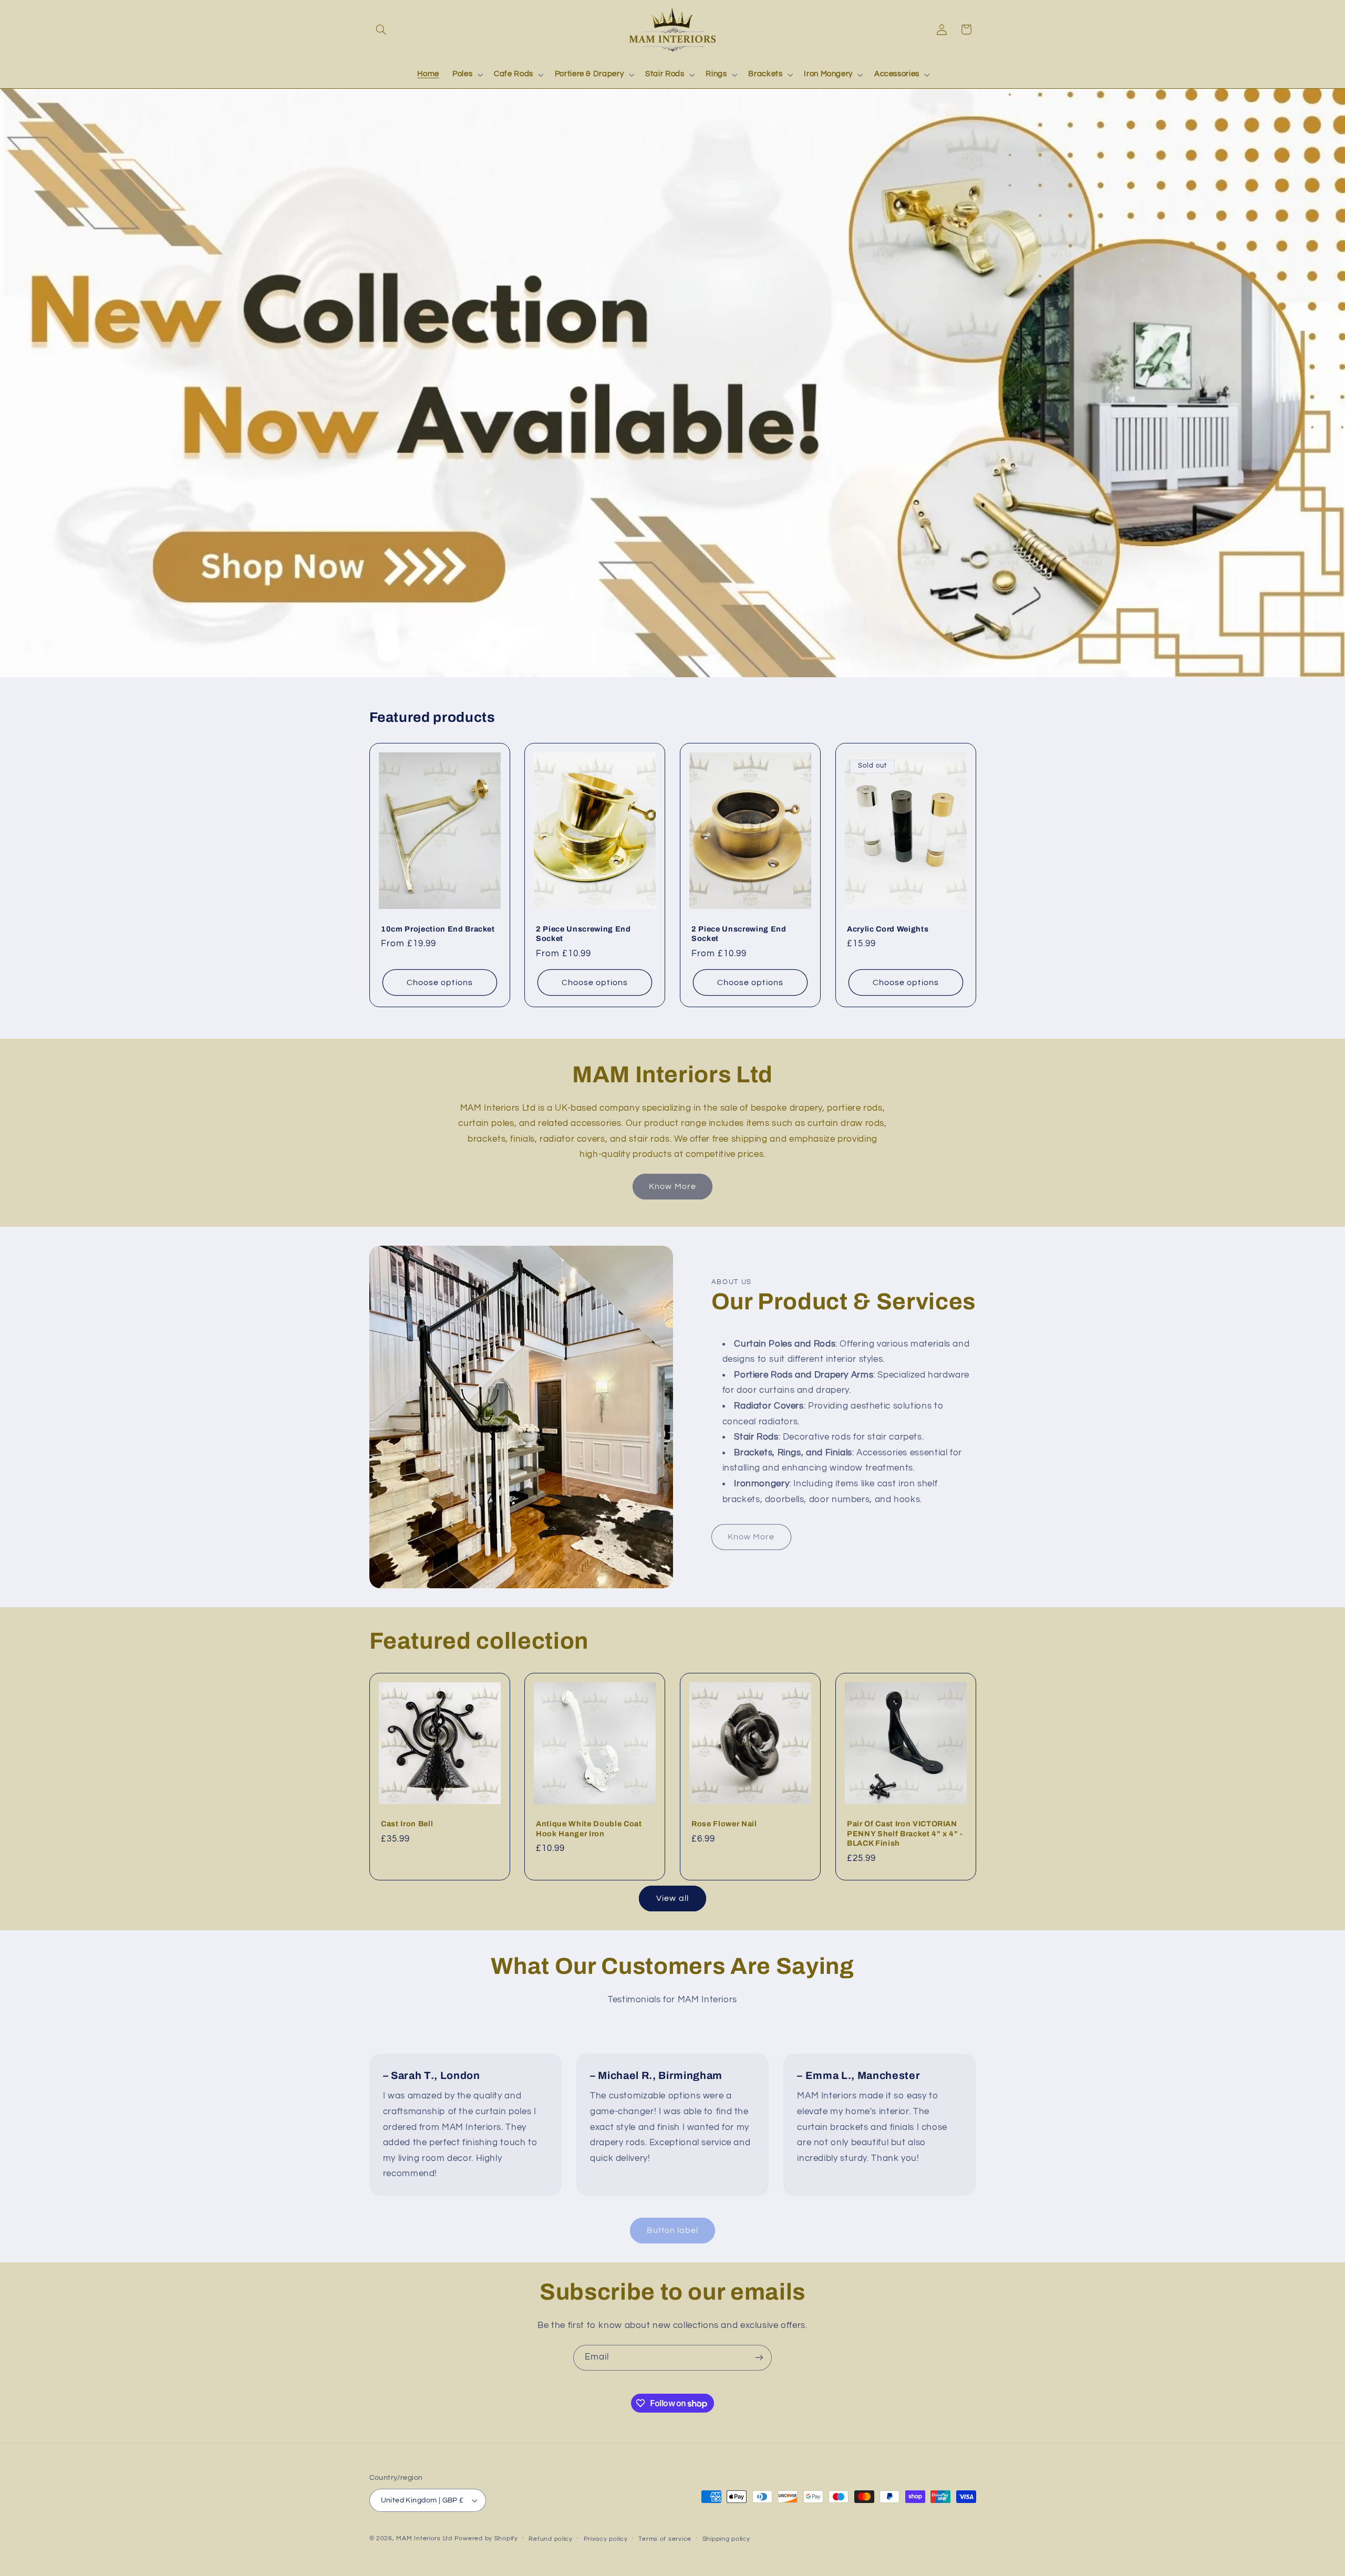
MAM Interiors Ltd (424, 2538)
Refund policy (551, 2539)
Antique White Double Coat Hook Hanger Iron (589, 1828)
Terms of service (665, 2539)
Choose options (440, 982)
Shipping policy (726, 2539)
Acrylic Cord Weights (888, 929)
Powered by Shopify (486, 2538)
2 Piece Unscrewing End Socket (583, 934)
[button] (381, 29)
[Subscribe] (759, 2358)
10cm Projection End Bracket (438, 929)
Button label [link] (673, 2230)
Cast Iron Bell (407, 1824)
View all (672, 1898)
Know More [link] (672, 1186)
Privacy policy (606, 2539)
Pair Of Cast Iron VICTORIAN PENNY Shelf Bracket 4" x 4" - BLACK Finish (905, 1833)
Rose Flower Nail (724, 1824)
